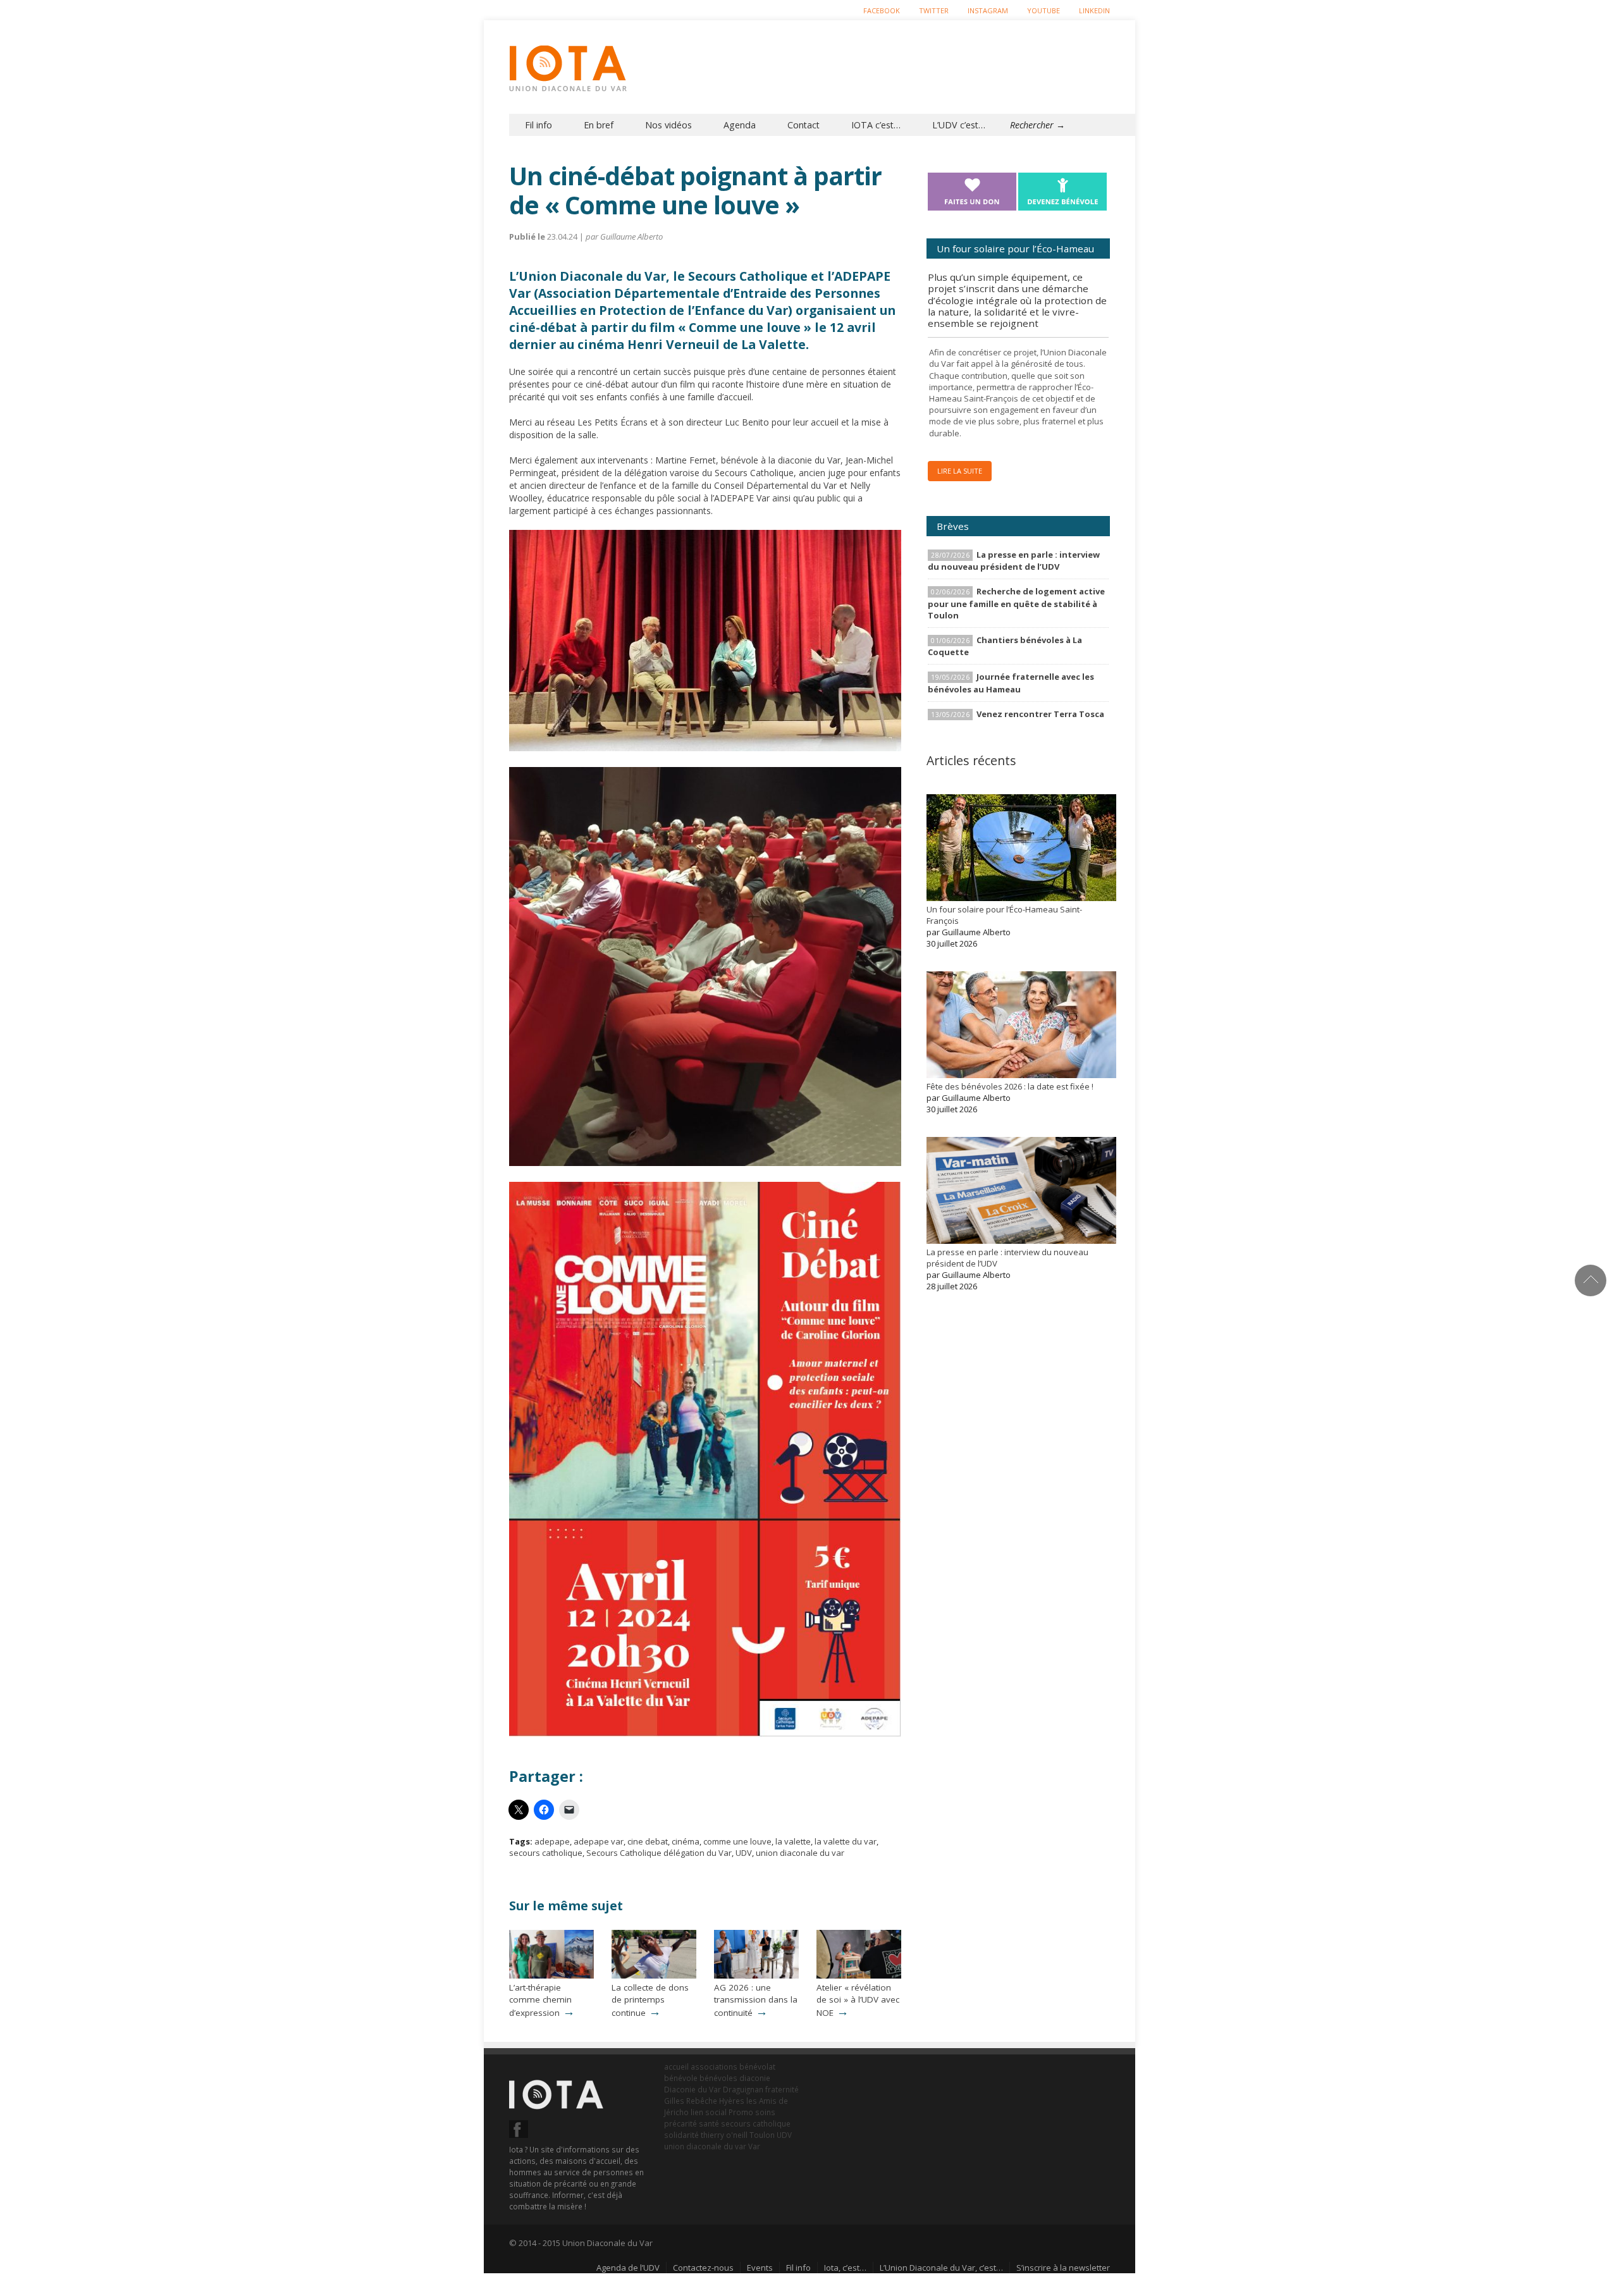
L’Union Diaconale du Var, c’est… (941, 2268)
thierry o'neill (724, 2135)
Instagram (988, 10)
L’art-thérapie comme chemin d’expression (540, 2000)
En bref (599, 125)
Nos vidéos (668, 125)
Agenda (740, 125)
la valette (793, 1841)
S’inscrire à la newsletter (1063, 2268)
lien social (709, 2112)
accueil (676, 2066)
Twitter (934, 10)
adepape (552, 1841)
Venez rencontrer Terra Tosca (1040, 714)
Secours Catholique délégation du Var (659, 1853)
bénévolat (757, 2066)
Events (760, 2268)
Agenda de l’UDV (628, 2268)
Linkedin (1094, 10)
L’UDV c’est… (959, 125)
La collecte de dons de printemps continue (650, 2000)
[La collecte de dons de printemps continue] (654, 1975)
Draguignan (743, 2089)
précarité (680, 2123)
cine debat (648, 1841)
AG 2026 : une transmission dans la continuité (756, 2000)
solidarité (681, 2135)
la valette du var (846, 1841)
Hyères (732, 2101)
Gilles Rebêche (691, 2101)
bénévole (681, 2078)
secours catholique (546, 1853)
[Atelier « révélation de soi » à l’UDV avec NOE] (859, 1975)
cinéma (686, 1841)
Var (754, 2146)
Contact (803, 125)
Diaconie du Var (693, 2089)
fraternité (782, 2089)
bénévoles (718, 2078)
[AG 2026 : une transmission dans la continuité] (756, 1975)
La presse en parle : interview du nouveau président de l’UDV (1014, 561)
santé (709, 2123)
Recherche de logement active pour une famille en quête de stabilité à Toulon (1016, 603)
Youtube (1043, 10)
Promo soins (752, 2112)
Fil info (539, 125)
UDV (744, 1853)
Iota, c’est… (845, 2268)
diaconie (755, 2078)
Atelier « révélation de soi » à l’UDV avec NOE (858, 2000)
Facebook (882, 10)
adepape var (599, 1841)
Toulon (762, 2135)
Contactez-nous (703, 2268)
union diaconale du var (800, 1853)
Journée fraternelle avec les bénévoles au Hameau (1011, 683)
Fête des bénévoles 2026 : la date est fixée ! (1010, 1086)
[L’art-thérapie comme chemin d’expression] (551, 1975)
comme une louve (737, 1841)
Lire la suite (960, 471)
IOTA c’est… (876, 125)
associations (714, 2066)
